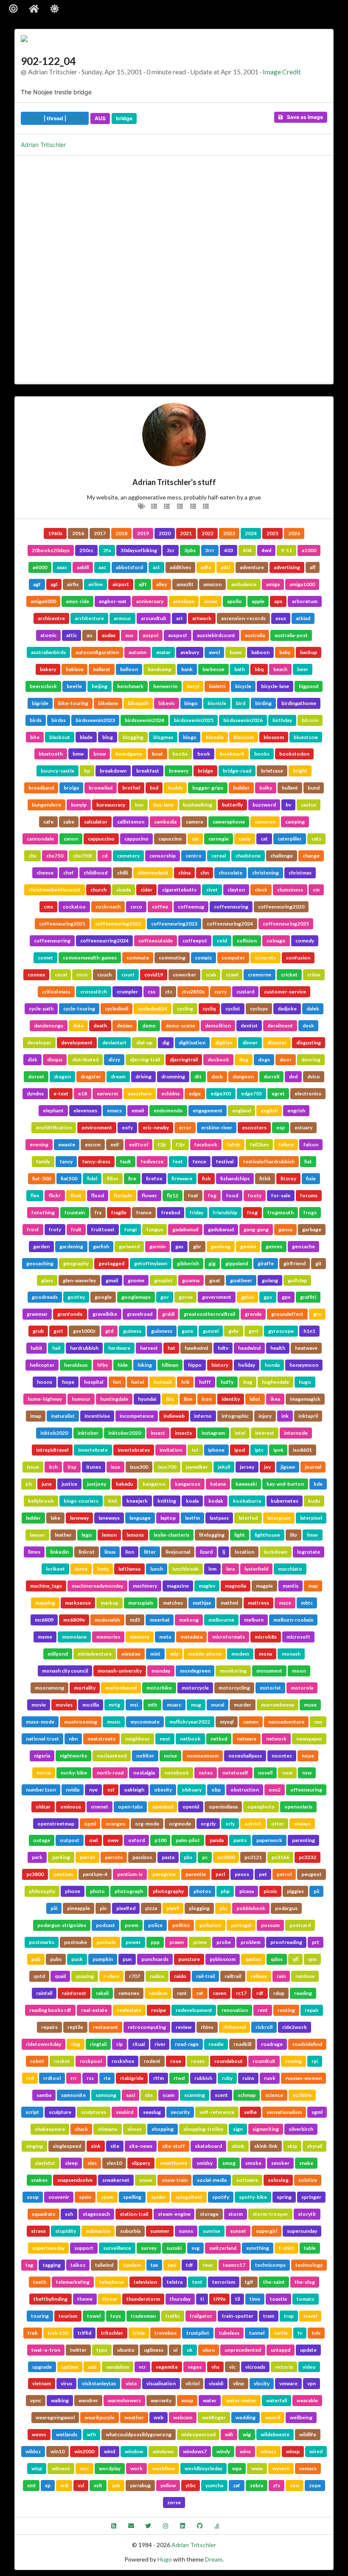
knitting (167, 1501)
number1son (41, 1790)
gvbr (234, 1331)
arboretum (305, 601)
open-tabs (130, 1807)
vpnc (36, 2400)
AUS (100, 118)
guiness (132, 1331)
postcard (300, 1925)
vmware (288, 2383)
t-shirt (286, 2248)
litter (150, 1552)
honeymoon (304, 1365)
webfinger (214, 2417)
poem (132, 1925)
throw (109, 2299)
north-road (110, 1773)
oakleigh (134, 1790)
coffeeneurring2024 (104, 941)
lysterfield (256, 1569)
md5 (135, 1620)
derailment (280, 1026)
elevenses (85, 1110)
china (184, 873)
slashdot (45, 2163)
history (220, 1365)
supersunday (302, 2231)
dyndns (35, 1093)
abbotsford (129, 567)
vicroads (255, 2367)
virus (66, 2383)
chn (205, 873)
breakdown (113, 771)
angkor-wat (113, 601)
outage (42, 1840)
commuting (172, 958)
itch (53, 1467)
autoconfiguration (97, 652)
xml (31, 2485)
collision (247, 941)
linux (110, 1552)
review (184, 2027)
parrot (87, 1857)
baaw (236, 652)
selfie (250, 2112)
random (158, 1993)
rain (281, 1976)
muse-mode (40, 1722)
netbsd (219, 1739)
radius (157, 1976)
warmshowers (124, 2400)
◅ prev (34, 118)
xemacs (308, 2468)
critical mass (56, 992)
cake (69, 822)
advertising (287, 567)
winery (268, 2451)
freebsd (171, 1212)
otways (302, 1824)
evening (39, 1144)
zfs (276, 2485)
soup (33, 2197)
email (138, 1110)
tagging (52, 2265)
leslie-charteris (171, 1535)
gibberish (188, 1263)
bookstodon (294, 754)
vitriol (192, 2383)
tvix (316, 2333)
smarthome (174, 2163)
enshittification (54, 1127)
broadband (41, 788)
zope (315, 2485)
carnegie (219, 839)
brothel (131, 788)
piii (54, 1908)
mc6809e (74, 1620)
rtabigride (132, 2078)
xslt (98, 2485)
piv (103, 1908)
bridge (124, 118)
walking (60, 2400)
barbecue (213, 669)
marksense (78, 1603)
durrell (271, 1076)
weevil (273, 2417)
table (310, 2248)
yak (116, 2485)
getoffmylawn (151, 1263)
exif (115, 1144)
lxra (230, 1569)
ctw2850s (193, 992)
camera (194, 822)
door (286, 1059)
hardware (119, 1348)
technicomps (270, 2265)
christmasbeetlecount (55, 890)
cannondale (40, 839)
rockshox (123, 2061)
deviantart (114, 1043)
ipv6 (278, 1450)
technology (309, 2265)
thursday (180, 2299)
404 (247, 550)
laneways (109, 1518)
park (37, 1857)
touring (40, 2316)
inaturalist (63, 1416)
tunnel (257, 2333)
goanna (191, 1280)
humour (81, 1399)
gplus (247, 1297)
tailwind (104, 2265)
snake (306, 2163)
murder (243, 1705)
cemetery (128, 856)
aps (278, 601)
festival (225, 1161)
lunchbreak (185, 1569)
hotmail (163, 1382)
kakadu (124, 1484)
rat (200, 1993)
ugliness (154, 2350)
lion (130, 1552)
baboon (260, 652)
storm (236, 2214)
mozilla (91, 1705)
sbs (149, 2095)
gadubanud (221, 1229)
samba (44, 2095)
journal (313, 1467)
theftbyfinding (51, 2299)
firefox (154, 1178)
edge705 (251, 1093)
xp (48, 2485)
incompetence (137, 1416)
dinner (250, 1043)
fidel (92, 1178)
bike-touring (73, 703)
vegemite (167, 2367)
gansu (285, 1229)
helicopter (42, 1365)
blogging (133, 737)
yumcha (214, 2485)
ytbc (191, 2485)
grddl (168, 1314)
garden (41, 1246)
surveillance (117, 2248)
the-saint (274, 2282)
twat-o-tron (46, 2350)
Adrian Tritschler (43, 145)
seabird (125, 2112)
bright (300, 771)
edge (195, 1093)
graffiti (308, 1297)
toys (116, 2316)
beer (303, 669)
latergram (279, 1518)
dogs (264, 1059)
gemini (248, 1246)
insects (183, 1433)
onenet (100, 1807)
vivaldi (216, 2383)
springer (311, 2197)
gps (268, 1297)
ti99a (219, 2299)
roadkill (242, 2044)
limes (34, 1552)
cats (316, 839)
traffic (173, 2316)
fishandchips (235, 1178)
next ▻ (76, 118)
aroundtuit (154, 618)
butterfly (232, 805)
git (319, 1263)
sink (96, 2146)
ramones (129, 1993)
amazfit (185, 584)
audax (109, 635)
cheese (45, 873)
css (152, 992)
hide (123, 1365)
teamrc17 (234, 2265)
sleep (71, 2163)
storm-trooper (270, 2214)
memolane (74, 1637)
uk (190, 2350)
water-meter (241, 2400)
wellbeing (301, 2417)
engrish (296, 1110)
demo (149, 1026)
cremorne (260, 975)
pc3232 (307, 1857)
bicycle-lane (275, 686)
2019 (143, 533)
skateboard (208, 2146)
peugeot (312, 1874)
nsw (307, 1773)
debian (125, 1026)
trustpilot (198, 2333)
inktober (88, 1433)
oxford (136, 1840)
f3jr (162, 1144)
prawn (177, 1942)
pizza (151, 1908)
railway (259, 1976)
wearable (307, 2400)
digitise (224, 1043)
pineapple (79, 1908)
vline (239, 2383)
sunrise (212, 2231)
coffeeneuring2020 (281, 907)
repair (312, 2010)
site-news (141, 2146)
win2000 (84, 2451)
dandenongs (49, 1026)
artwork (202, 618)
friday (196, 1212)
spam (107, 2197)
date (78, 1026)
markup (109, 1603)
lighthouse (267, 1535)
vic (232, 2367)
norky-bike (74, 1773)
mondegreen (195, 1671)
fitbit (265, 1178)
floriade (123, 1195)
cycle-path (41, 1009)
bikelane (108, 703)
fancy (66, 1161)
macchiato (290, 1569)
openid (191, 1807)
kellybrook (41, 1501)
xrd (64, 2485)
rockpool (91, 2061)
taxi (172, 2265)
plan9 (173, 1908)
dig (166, 1043)
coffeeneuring (231, 907)
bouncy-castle (58, 771)
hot (117, 1382)
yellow (168, 2485)
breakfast (148, 771)
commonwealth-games (90, 958)
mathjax (202, 1603)
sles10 (114, 2163)
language (140, 1518)
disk (32, 1059)
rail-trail (205, 1976)
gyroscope (281, 1331)
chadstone (248, 856)
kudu (314, 1501)
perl (220, 1874)
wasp (187, 2400)
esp (281, 1127)
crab (211, 975)
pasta (168, 1857)
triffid (84, 2333)
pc (205, 1857)
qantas (253, 1959)
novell (265, 1773)
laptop (168, 1518)
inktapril (308, 1416)
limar (313, 1535)
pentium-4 (95, 1874)
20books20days (51, 550)
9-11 (286, 550)
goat (215, 1280)
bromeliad (101, 788)
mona (265, 1654)
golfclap (297, 1280)
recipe (159, 2010)
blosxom (274, 737)
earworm (107, 1093)
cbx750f (83, 856)
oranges (115, 1824)
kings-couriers (81, 1501)
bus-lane (163, 805)
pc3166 (280, 1857)
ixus (115, 1467)
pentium (63, 1874)
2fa (107, 550)
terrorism (224, 2282)
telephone (112, 2282)
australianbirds (48, 652)
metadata (191, 1637)
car (195, 839)
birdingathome (299, 703)
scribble (302, 2095)
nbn (73, 1739)
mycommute (145, 1722)
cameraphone (229, 822)
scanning (195, 2095)
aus (129, 635)
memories (108, 1637)
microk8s (266, 1637)
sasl (130, 2095)
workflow (164, 2468)
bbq (259, 669)
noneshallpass (245, 1756)
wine (245, 2451)
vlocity (262, 2383)
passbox (142, 1857)
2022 (208, 533)
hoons (45, 1382)
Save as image (305, 117)
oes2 (275, 1790)
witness (61, 2468)
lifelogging (212, 1535)
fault (126, 1161)
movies (64, 1705)
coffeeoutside (156, 941)
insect (158, 1433)
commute (138, 958)
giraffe (266, 1263)
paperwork (269, 1840)
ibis (170, 1399)
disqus (55, 1059)
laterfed (248, 1518)
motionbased (121, 1688)
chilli (122, 873)
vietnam (42, 2383)
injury (265, 1416)
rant (182, 1993)
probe (224, 1942)
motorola (302, 1688)
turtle (281, 2333)
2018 (121, 533)
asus (281, 618)
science (274, 2095)
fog (212, 1195)
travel (310, 2316)
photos (202, 1891)
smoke (253, 2163)
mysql (227, 1722)
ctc (169, 992)
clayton (236, 890)
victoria (284, 2367)
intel (240, 1433)
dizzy (114, 1059)
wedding (246, 2417)
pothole (106, 1942)
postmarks (42, 1942)
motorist (270, 1688)
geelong (221, 1246)
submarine (98, 2231)
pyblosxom (223, 1959)
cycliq (209, 1009)
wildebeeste (275, 2434)
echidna (170, 1093)
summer (160, 2231)
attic (72, 635)
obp (216, 1790)
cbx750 (55, 856)
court (128, 975)
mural (217, 1705)
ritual (139, 2044)
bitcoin (310, 720)
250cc (86, 550)
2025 (272, 533)
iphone (216, 1450)
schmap (247, 2095)
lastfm (192, 1518)
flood (98, 1195)
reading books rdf (50, 2010)
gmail (112, 1280)
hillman (170, 1365)
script (32, 2112)
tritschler (112, 2333)
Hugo (165, 2559)
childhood (95, 873)
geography (76, 1263)
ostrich (253, 1824)
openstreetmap (56, 1824)
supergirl (267, 2231)
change (311, 856)
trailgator (201, 2316)
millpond (58, 1654)
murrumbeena (278, 1705)
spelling (132, 2197)
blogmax (163, 737)
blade (86, 737)
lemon (109, 1535)
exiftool (139, 1144)
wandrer (88, 2400)
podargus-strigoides (62, 1925)
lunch (157, 1569)
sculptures (94, 2112)
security (180, 2112)
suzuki (174, 2248)
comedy (305, 941)
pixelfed (126, 1908)
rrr (74, 2078)
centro (194, 856)
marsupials (141, 1603)
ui (175, 2350)
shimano (108, 2129)
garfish (101, 1246)
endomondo (168, 1110)
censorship (163, 856)
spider (159, 2197)
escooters (254, 1127)
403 (229, 550)
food (232, 1195)
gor (165, 1297)
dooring (311, 1059)
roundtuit (264, 2061)
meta (165, 1637)
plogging (199, 1908)
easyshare (140, 1093)
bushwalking (198, 805)
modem (240, 1654)
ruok (270, 2078)
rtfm (159, 2078)
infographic (235, 1416)
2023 (229, 533)
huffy (227, 1382)
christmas (300, 873)
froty (55, 1229)
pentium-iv (130, 1874)
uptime (70, 2367)
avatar (163, 652)
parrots (114, 1857)
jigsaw (288, 1467)
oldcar (43, 1807)
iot (195, 1450)
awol (214, 652)
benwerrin (165, 686)
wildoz (33, 2451)
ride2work (295, 2027)
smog (229, 2163)
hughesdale (275, 1382)
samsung (106, 2095)
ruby (227, 2078)
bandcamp (160, 669)
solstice (308, 2180)
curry (220, 992)
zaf (237, 2485)
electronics (308, 1093)
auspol (150, 635)
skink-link (266, 2146)
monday (161, 1671)
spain (85, 2197)
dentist (249, 1026)
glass (47, 1280)
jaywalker (197, 1467)
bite (35, 737)
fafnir (234, 1144)
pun (127, 1959)
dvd (293, 1076)
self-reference (217, 2112)
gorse (186, 1297)
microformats (229, 1637)
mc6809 (44, 1620)
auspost (178, 635)
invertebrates (134, 1450)
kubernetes (285, 1501)
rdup (279, 1993)
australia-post (291, 635)
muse (310, 1705)
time (255, 2299)
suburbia (130, 2231)
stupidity (66, 2231)
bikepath (138, 703)
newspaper (309, 1739)
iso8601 (302, 1450)
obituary (192, 1790)
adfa (206, 567)
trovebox (166, 2333)
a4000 (40, 567)
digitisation (192, 1043)
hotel (138, 1382)
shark (81, 2129)
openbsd (163, 1807)
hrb (185, 1382)
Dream (214, 2559)
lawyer (37, 1535)
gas (179, 1246)
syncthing (258, 2248)
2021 (186, 533)
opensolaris (298, 1807)
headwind (249, 1348)
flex (35, 1195)
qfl (295, 1959)
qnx (312, 1959)
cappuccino (101, 839)
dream (118, 1076)
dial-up (144, 1043)
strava (38, 2231)
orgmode (180, 1824)
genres (274, 1246)
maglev (207, 1586)
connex (36, 975)
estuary (303, 1127)
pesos (242, 1874)
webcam (183, 2417)
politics (181, 1925)
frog (252, 1212)
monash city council (65, 1671)
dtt (198, 1076)
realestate (129, 2010)
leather (63, 1535)
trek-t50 (58, 2333)
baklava (74, 669)
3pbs (190, 550)
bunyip (79, 805)
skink (238, 2146)
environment (97, 1127)
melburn (254, 1620)
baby (285, 652)
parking (61, 1857)
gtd (109, 1331)
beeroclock (43, 686)
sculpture (60, 2112)
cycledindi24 (153, 1009)
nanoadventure (286, 1722)
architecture (89, 618)
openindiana (223, 1807)
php (225, 1891)
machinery (145, 1586)
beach (280, 669)
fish (206, 1178)
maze (285, 1603)
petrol (284, 1874)
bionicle (217, 703)
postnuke (76, 1942)
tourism (68, 2316)
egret (278, 1093)
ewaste (67, 1144)
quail (60, 1976)
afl (313, 567)
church (98, 890)
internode (296, 1433)
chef (69, 873)
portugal (241, 1925)
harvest (149, 1348)
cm (316, 890)
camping (295, 822)
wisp (37, 2468)
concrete (265, 958)
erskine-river (217, 1127)
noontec (282, 1756)
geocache (303, 1246)
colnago (276, 941)
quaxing (85, 1976)
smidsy (205, 2163)
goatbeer (241, 1280)
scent (221, 2095)
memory (140, 1637)
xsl (81, 2485)
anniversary (150, 601)
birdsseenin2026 (243, 720)
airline (95, 584)
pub (36, 1959)
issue (33, 1467)
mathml (229, 1603)
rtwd (179, 2078)
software (247, 2180)
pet (263, 1874)
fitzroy (288, 1178)
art (180, 618)
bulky (266, 788)
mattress (258, 1603)
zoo (295, 2485)
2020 (165, 533)
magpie (264, 1586)
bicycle (243, 686)
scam (168, 2095)
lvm (212, 1569)
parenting (303, 1840)
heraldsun (76, 1365)
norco (44, 1773)
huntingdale (114, 1399)
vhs (215, 2367)
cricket (289, 975)
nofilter (145, 1756)
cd (105, 856)
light (240, 1535)
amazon (212, 584)
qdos (277, 1959)
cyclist (233, 1009)
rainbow (305, 1976)
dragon (62, 1076)
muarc (174, 1705)
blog (108, 737)
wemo (39, 2434)
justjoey (97, 1484)
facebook (206, 1144)
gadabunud (185, 1229)
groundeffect (287, 1314)
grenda (253, 1314)
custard (245, 992)
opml (90, 1824)
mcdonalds (107, 1620)
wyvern (281, 2468)
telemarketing (73, 2282)
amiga (273, 584)
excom (93, 1144)
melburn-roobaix (293, 1620)
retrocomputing (147, 2027)
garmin (157, 1246)
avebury (190, 652)
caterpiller (290, 839)
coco (136, 907)
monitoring (233, 1671)
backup (309, 652)
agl (54, 584)
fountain (75, 1212)
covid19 (154, 975)
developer (39, 1043)
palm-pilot (188, 1840)
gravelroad (140, 1314)
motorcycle (195, 1688)
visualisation (161, 2383)
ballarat (102, 669)
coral (61, 975)
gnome (136, 1280)
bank (187, 669)
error (185, 1127)
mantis (290, 1586)
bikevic (167, 703)
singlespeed (67, 2146)
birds (36, 720)
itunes (94, 1467)
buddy (175, 788)
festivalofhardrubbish (269, 1161)
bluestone (306, 737)
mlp (174, 1654)
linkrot (87, 1552)
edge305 (221, 1093)
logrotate (309, 1552)
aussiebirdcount (216, 635)
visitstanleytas (99, 2383)
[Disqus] (174, 268)
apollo (234, 601)
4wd (266, 550)
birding (263, 703)
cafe (48, 822)
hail (56, 1348)
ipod (240, 1450)
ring (76, 2044)
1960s (55, 533)
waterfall (276, 2400)
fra (98, 1212)
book (204, 754)
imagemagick (305, 1399)
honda (272, 1365)
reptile (75, 2027)
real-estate (94, 2010)
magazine (178, 1586)
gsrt (58, 1331)
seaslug (152, 2112)
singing (34, 2146)
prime (200, 1942)
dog (244, 1059)
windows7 (195, 2451)
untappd (281, 2350)
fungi (130, 1229)
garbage (312, 1229)
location (244, 1552)
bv (288, 805)
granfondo (70, 1314)
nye (93, 1790)
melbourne (221, 1620)
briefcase (272, 771)
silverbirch (301, 2129)
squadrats (43, 2214)
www (257, 2468)
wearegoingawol (55, 2417)
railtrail (233, 1976)
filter (113, 1178)
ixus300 (139, 1467)
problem (251, 1942)
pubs (56, 1959)
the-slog (305, 2282)
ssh (69, 2214)
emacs (114, 1110)
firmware (182, 1178)
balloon (129, 669)
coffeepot (195, 941)
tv (300, 2333)
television (145, 2282)
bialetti (217, 686)
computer (233, 958)
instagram (213, 1433)
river (160, 2044)
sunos (186, 2231)
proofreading (286, 1942)
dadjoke (287, 1009)
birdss (59, 720)
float (76, 1195)
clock (261, 890)
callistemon (131, 822)
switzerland (223, 2248)
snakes (39, 2180)
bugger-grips (208, 788)
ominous (71, 1807)
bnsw (100, 754)
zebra (257, 2485)
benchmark (130, 686)
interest (265, 1433)
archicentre (51, 618)
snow (146, 2180)
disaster (277, 1043)
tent (197, 2282)
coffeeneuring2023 (174, 924)
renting (286, 2010)
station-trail (134, 2214)
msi (134, 1705)
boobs (180, 754)
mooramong (49, 1688)
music (114, 1722)
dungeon (243, 1076)
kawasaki (246, 1484)
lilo (293, 1535)
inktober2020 (125, 1433)
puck (77, 1959)
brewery (179, 771)
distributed (85, 1059)
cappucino (136, 839)
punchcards (155, 1959)
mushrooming (81, 1722)
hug (248, 1382)
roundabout (229, 2061)
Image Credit (282, 72)
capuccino (170, 839)
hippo (195, 1365)
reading (303, 1993)
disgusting (309, 1043)
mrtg (114, 1705)
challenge (282, 856)
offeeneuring (306, 1790)
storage (209, 2214)
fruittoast (103, 1229)
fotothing (43, 1212)
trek (33, 2333)
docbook (218, 1059)
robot (37, 2061)
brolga (71, 788)
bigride (40, 703)
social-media (212, 2180)
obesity (163, 1790)
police (155, 1925)
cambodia (165, 822)
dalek (313, 1009)
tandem (132, 2265)
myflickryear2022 (190, 1722)
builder (241, 788)
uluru (209, 2350)
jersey (247, 1467)
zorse (174, 2502)
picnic (270, 1891)
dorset (36, 1076)
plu (223, 1908)
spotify (221, 2197)
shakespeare (50, 2129)
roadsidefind (307, 2044)
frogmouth (281, 1212)
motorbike (159, 1688)
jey (267, 1467)
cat (264, 839)
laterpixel (311, 1518)
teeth (40, 2282)
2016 (78, 533)
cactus (309, 805)
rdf (260, 1993)
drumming (173, 1076)
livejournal (178, 1552)
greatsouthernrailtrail (209, 1314)
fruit (76, 1229)
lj (224, 1552)
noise (170, 1756)
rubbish (203, 2078)
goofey (76, 1297)
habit (36, 1348)
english (269, 1110)
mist (155, 1654)
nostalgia (144, 1773)
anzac (211, 601)
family (43, 1161)
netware (247, 1739)
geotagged (111, 1263)
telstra (175, 2282)
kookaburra (247, 1501)
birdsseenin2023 (95, 720)
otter (278, 1824)
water (210, 2400)
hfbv (102, 1365)
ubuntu (126, 2350)
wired (316, 2451)
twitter (78, 2350)
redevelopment (194, 2010)
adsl (225, 567)
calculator (96, 822)
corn (82, 975)
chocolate (230, 873)
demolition (218, 1026)
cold (222, 941)
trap (289, 2316)
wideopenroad (198, 2434)
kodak (216, 1501)
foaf (193, 1195)
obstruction (245, 1790)
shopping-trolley (203, 2129)
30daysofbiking (139, 550)
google (103, 1297)
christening (265, 873)
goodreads (45, 1297)
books (262, 754)
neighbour (138, 1739)
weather (134, 2417)
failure (286, 1144)
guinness (162, 1331)
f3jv (180, 1144)
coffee (160, 907)
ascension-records (243, 618)
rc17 (241, 1993)
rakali (102, 1993)
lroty (103, 1569)
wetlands (67, 2434)
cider (146, 890)
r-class (111, 1976)
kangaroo (154, 1484)
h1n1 (309, 1331)
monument (269, 1671)
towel (94, 2316)
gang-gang (256, 1229)
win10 (58, 2451)
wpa (237, 2468)
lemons (135, 1535)
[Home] (34, 9)
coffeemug (191, 907)
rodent (152, 2061)
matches (173, 1603)
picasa (247, 1891)
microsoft (298, 1637)
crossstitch (94, 992)
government (217, 1297)
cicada (123, 890)
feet (178, 1161)
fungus (155, 1229)
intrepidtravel (52, 1450)
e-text (61, 1093)
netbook (190, 1739)
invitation (171, 1450)
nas (318, 1722)
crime (314, 975)
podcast (105, 1925)
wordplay (110, 2468)
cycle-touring (79, 1009)
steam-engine (174, 2214)
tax (154, 2265)
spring (284, 2197)
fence (199, 1161)
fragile (119, 1212)
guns (187, 1331)
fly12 (173, 1195)
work (136, 2468)
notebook (177, 1773)
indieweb (174, 1416)
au (89, 635)
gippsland (237, 1263)
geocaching (40, 1263)
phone (73, 1891)
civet (212, 890)
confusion (298, 958)
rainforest (74, 1993)
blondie (215, 737)
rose (176, 2061)
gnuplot (163, 1280)
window (134, 2451)
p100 (160, 1840)
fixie (311, 1178)
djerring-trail (145, 1059)
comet (45, 958)
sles (92, 2163)
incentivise (97, 1416)
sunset (238, 2231)
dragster (91, 1076)
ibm (188, 1399)
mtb (152, 1705)
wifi (229, 2434)
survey (149, 2248)
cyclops (259, 1009)
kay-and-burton (285, 1484)
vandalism (118, 2367)
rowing (293, 2061)
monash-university (120, 1671)
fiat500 (69, 1178)
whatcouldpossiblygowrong (139, 2434)
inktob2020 (54, 1433)
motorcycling (234, 1688)
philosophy (42, 1891)
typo (102, 2350)
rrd (30, 2078)
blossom (244, 737)
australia (255, 635)
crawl (232, 975)
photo (97, 1891)
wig (247, 2434)
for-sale (281, 1195)
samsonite (73, 2095)
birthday (282, 720)
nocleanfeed (112, 1756)
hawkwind (196, 1348)
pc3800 (35, 1874)
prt (316, 1942)
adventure (252, 567)
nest (165, 1739)
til (237, 2299)
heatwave (306, 1348)
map (313, 1586)
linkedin (59, 1552)
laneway (79, 1518)
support (84, 2248)
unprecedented (243, 2350)
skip (292, 2146)
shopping (163, 2129)
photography (168, 1891)
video (309, 2367)
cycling (185, 1009)
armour (122, 618)
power (133, 1942)
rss (90, 2078)
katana (218, 1484)
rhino (207, 2027)
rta (107, 2078)
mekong (189, 1620)
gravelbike (105, 1314)
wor (84, 2468)
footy (255, 1195)
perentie (196, 1874)
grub (38, 1331)
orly (230, 1824)
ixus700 (167, 1467)
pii (316, 1891)
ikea (275, 1399)
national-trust (42, 1739)
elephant (53, 1110)
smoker (280, 2163)
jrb (29, 1484)
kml (112, 1501)
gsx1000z (84, 1331)
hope (68, 1382)
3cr (171, 550)
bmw (78, 754)
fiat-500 (42, 1178)
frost (33, 1229)
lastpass (219, 1518)
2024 (251, 533)
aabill (83, 567)
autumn (138, 652)
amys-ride (77, 601)
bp (87, 771)
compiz (203, 958)
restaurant (105, 2027)
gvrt (254, 1331)
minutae (131, 1654)
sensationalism (284, 2112)
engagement (208, 1110)
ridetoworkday (43, 2044)
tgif (249, 2282)
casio (245, 839)
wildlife (308, 2434)
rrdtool (52, 2078)
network (276, 1739)
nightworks (73, 1756)
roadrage (272, 2044)
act (156, 567)
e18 (83, 1093)
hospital (94, 1382)
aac (102, 567)
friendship (225, 1212)
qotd (39, 1976)
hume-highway (45, 1399)
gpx (286, 1297)
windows (163, 2451)
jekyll (224, 1467)
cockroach (108, 907)
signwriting (266, 2129)
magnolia (236, 1586)
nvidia (73, 1790)
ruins (248, 2078)
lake (55, 1518)
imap (36, 1416)
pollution (210, 1925)
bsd (154, 788)
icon (207, 1399)
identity (231, 1399)
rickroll (264, 2027)
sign (238, 2129)
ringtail (98, 2044)
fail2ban (259, 1144)
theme (85, 2299)
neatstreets (101, 1739)
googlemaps (136, 1297)
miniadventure (95, 1654)
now (287, 1773)
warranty (161, 2400)
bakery (48, 669)
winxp (293, 2451)
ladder (33, 1518)
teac (208, 2265)
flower (149, 1195)
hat (171, 1348)
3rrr (210, 550)
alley (161, 584)
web (159, 2417)
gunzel (211, 1331)
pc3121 (253, 1857)
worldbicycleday (203, 2468)
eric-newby (156, 1127)
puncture (189, 1959)
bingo (191, 703)
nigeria (42, 1756)
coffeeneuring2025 (286, 924)
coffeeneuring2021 (62, 924)
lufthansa (129, 1569)
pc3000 (226, 1857)
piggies (295, 1891)
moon (299, 1671)
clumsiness (290, 890)
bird (241, 703)
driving (143, 1076)
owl (93, 1840)
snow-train (175, 2180)
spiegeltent (189, 2197)
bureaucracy (111, 805)
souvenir (59, 2197)
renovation (235, 2010)
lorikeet (55, 1569)
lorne (81, 1569)
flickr (55, 1195)
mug (196, 1705)
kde (318, 1484)
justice (69, 1484)
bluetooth (51, 754)
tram (269, 2316)
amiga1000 (302, 584)
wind (109, 2451)
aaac (62, 567)
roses (198, 2061)
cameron (265, 822)
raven (220, 1993)
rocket (62, 2061)
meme (45, 1637)
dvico (314, 1076)
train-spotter (238, 2316)
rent (263, 2010)
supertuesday (48, 2248)
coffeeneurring (52, 941)
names (251, 1722)
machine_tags (46, 1586)
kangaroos (188, 1484)
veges (195, 2367)
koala (192, 1501)
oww (113, 1840)
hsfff (205, 1382)
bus (139, 805)
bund (314, 788)
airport (121, 584)
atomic (48, 635)
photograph (129, 1891)
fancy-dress (96, 1161)
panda (217, 1840)
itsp (72, 1467)
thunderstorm (143, 2299)
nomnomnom (203, 1756)
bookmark (232, 754)
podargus (286, 1908)
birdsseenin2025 (194, 720)
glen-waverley (79, 1280)
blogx (189, 737)
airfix (73, 584)
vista (131, 2383)
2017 (100, 533)
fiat (308, 1161)
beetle (74, 686)
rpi (315, 2061)
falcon (311, 1144)
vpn (312, 2383)
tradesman (143, 2316)
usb (92, 2367)
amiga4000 (43, 601)
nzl (111, 1790)
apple (258, 601)
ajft (143, 584)
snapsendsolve (75, 2180)
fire (132, 1178)
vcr (142, 2367)
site (115, 2146)
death (100, 1026)
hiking (145, 1365)
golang (270, 1280)
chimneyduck (153, 873)
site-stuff (174, 2146)
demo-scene (180, 1026)
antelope (184, 601)
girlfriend (295, 1263)
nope (308, 1756)
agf (37, 584)
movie (39, 1705)
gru (317, 1314)
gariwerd (129, 1246)
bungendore (46, 805)
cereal (219, 856)
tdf (189, 2265)
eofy (127, 1127)
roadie (216, 2044)
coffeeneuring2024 (230, 924)
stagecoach (96, 2214)
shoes (135, 2129)
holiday (247, 1365)
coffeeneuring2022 (118, 924)
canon (71, 839)
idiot (255, 1399)
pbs (188, 1857)
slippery (141, 2163)
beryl (193, 686)
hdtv (223, 1348)
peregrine (164, 1874)
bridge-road (237, 771)
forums (309, 1195)
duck (217, 1076)
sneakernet (116, 2180)
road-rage (187, 2044)
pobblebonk (251, 1908)
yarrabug (140, 2485)
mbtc (307, 1603)
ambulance (244, 584)
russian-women (303, 2078)
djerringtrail (184, 1059)
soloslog (278, 2180)
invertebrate (93, 1450)
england (241, 1110)
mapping (45, 1603)
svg (195, 2248)
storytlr (307, 2214)
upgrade (42, 2367)
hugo (305, 1382)
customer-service (285, 992)
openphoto (261, 1807)
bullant (290, 788)
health (278, 1348)
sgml (317, 2112)
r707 (135, 1976)
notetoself (235, 1773)
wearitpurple (100, 2417)
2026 (294, 533)
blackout (60, 737)
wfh (91, 2434)
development (77, 1043)
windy (223, 2451)
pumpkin (103, 1959)
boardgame (129, 754)
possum (270, 1925)
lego (87, 1535)
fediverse (152, 1161)
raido (180, 1976)
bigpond (309, 686)
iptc (259, 1450)
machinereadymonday (97, 1586)
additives (180, 567)
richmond (234, 2027)
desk (308, 1026)
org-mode (147, 1824)
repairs (49, 2027)
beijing (100, 686)
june (47, 1484)
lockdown (276, 1552)
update (308, 2350)
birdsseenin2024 (145, 720)
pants (240, 1840)
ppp (155, 1942)
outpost (70, 1840)
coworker (184, 975)
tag (29, 2265)
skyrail (314, 2146)
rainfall (44, 1993)
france (144, 1212)
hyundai (147, 1399)
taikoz (78, 2265)
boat (157, 754)
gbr (197, 1246)
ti (202, 2299)
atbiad (303, 618)
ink (285, 1416)
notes (206, 1773)
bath (240, 669)
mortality (85, 1688)
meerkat (160, 1620)
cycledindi (116, 1009)
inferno (203, 1416)
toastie (278, 2299)
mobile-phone (205, 1654)
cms (48, 907)
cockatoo (74, 907)
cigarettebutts (179, 890)
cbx (32, 856)
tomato (306, 2299)
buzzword (264, 805)
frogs (310, 1212)
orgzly (208, 1824)
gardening (71, 1246)
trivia (139, 2333)
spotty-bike (253, 2197)
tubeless (229, 2333)
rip (119, 2044)
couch (104, 975)
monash (291, 1654)
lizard (206, 1552)
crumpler (127, 992)
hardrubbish (84, 1348)
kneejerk (137, 1501)
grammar (37, 1314)
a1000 (309, 550)
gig (212, 1263)
